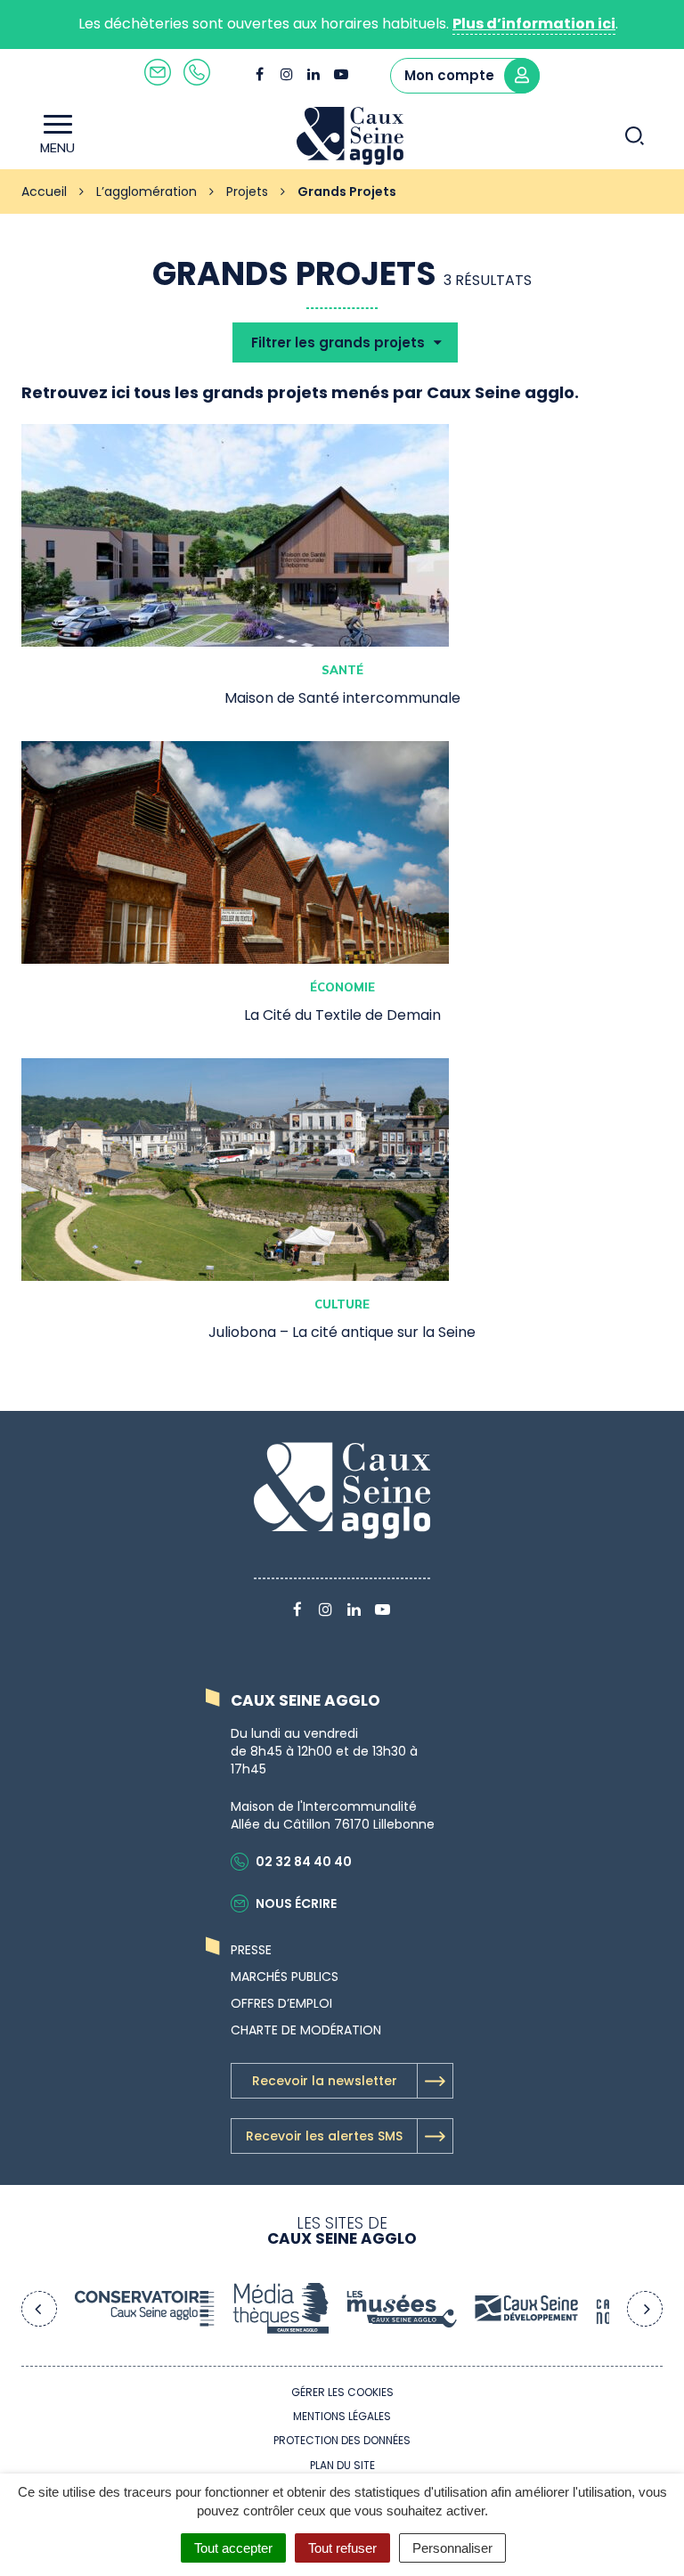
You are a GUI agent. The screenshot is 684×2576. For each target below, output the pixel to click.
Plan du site (342, 2465)
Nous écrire (296, 1903)
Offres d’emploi (281, 2003)
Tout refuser (342, 2548)
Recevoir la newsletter (325, 2081)
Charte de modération (306, 2030)
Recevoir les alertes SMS (324, 2136)
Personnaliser (452, 2548)
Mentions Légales (342, 2416)
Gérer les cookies (342, 2392)
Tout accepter (233, 2548)
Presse (251, 1950)
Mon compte (449, 75)
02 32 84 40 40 (304, 1862)
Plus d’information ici (534, 24)
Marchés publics (285, 1977)
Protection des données (342, 2440)
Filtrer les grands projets (340, 342)
